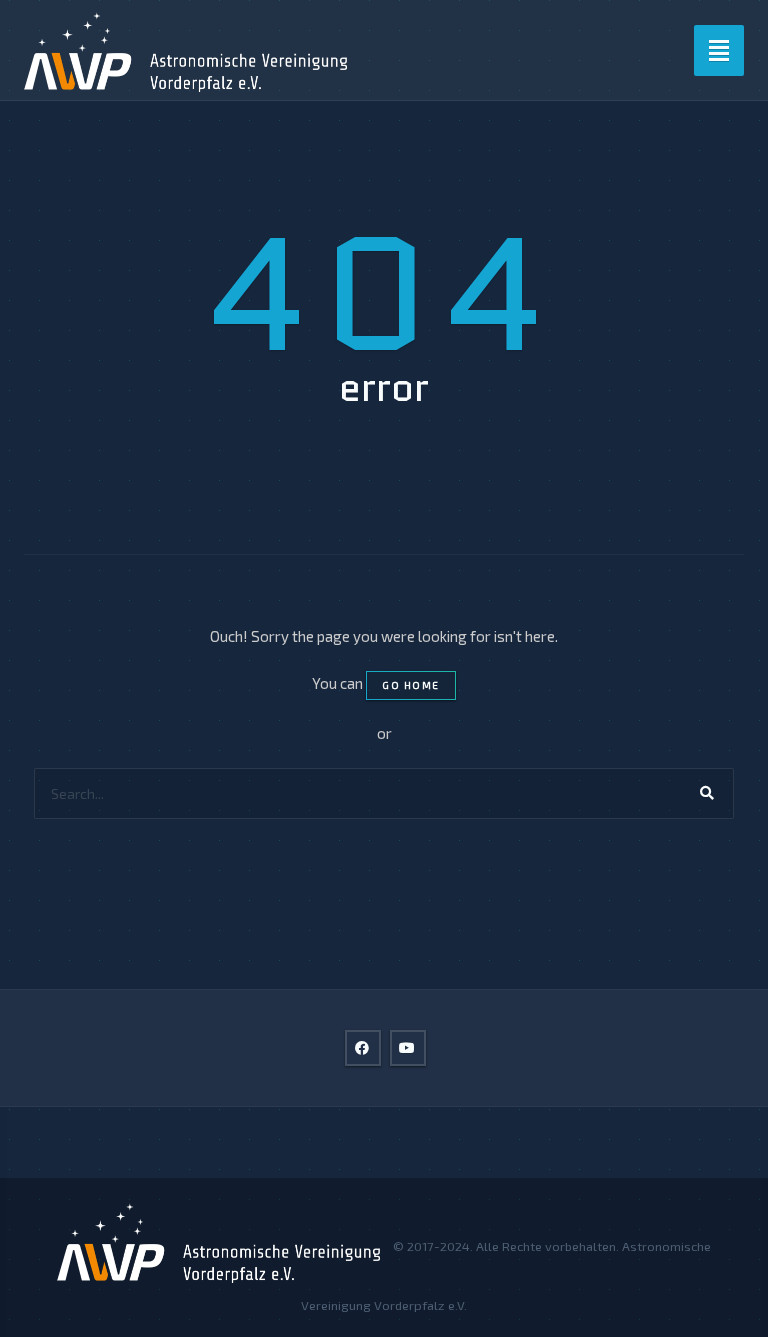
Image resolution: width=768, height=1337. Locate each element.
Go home (411, 685)
